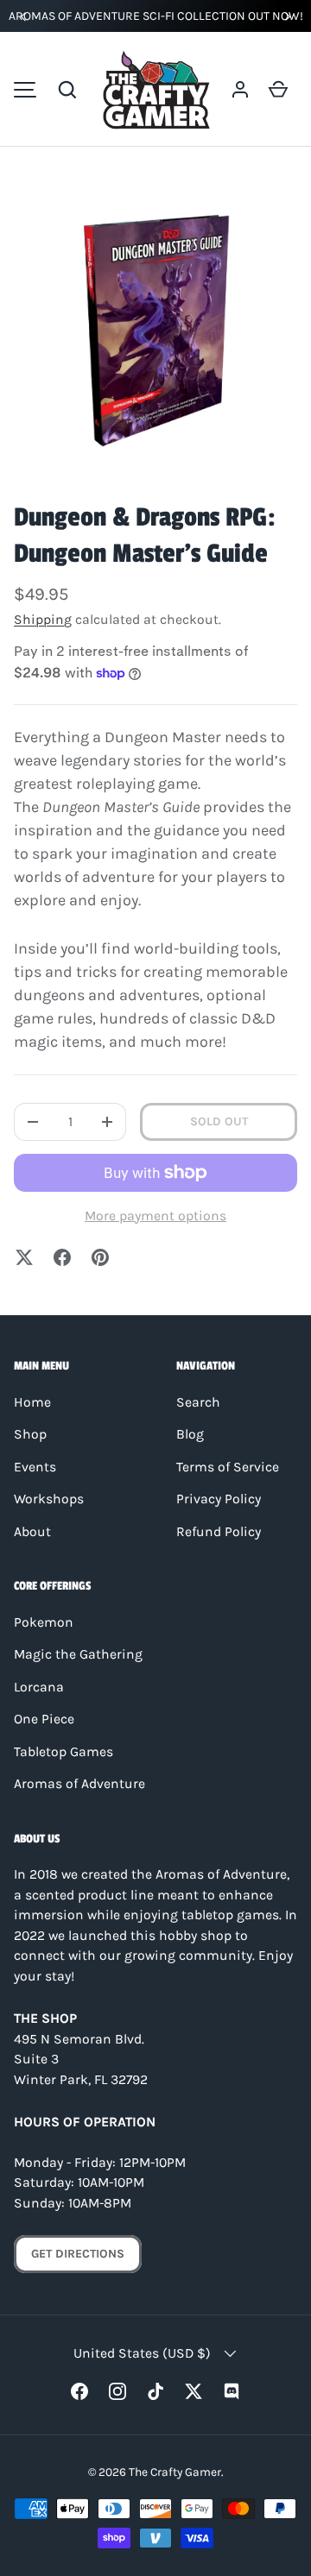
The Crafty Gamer (175, 2472)
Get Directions (78, 2254)
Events (35, 1467)
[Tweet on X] (24, 1257)
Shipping (43, 620)
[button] (67, 90)
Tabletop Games (63, 1752)
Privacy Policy (219, 1499)
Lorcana (39, 1687)
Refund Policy (219, 1532)
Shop (30, 1434)
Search (198, 1402)
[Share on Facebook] (62, 1257)
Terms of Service (228, 1467)
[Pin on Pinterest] (100, 1257)
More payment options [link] (155, 1216)
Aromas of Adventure (79, 1784)
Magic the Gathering (78, 1654)
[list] (155, 331)
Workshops (49, 1499)
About (32, 1532)
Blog (190, 1434)
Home (32, 1402)
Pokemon (44, 1622)
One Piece (44, 1719)
